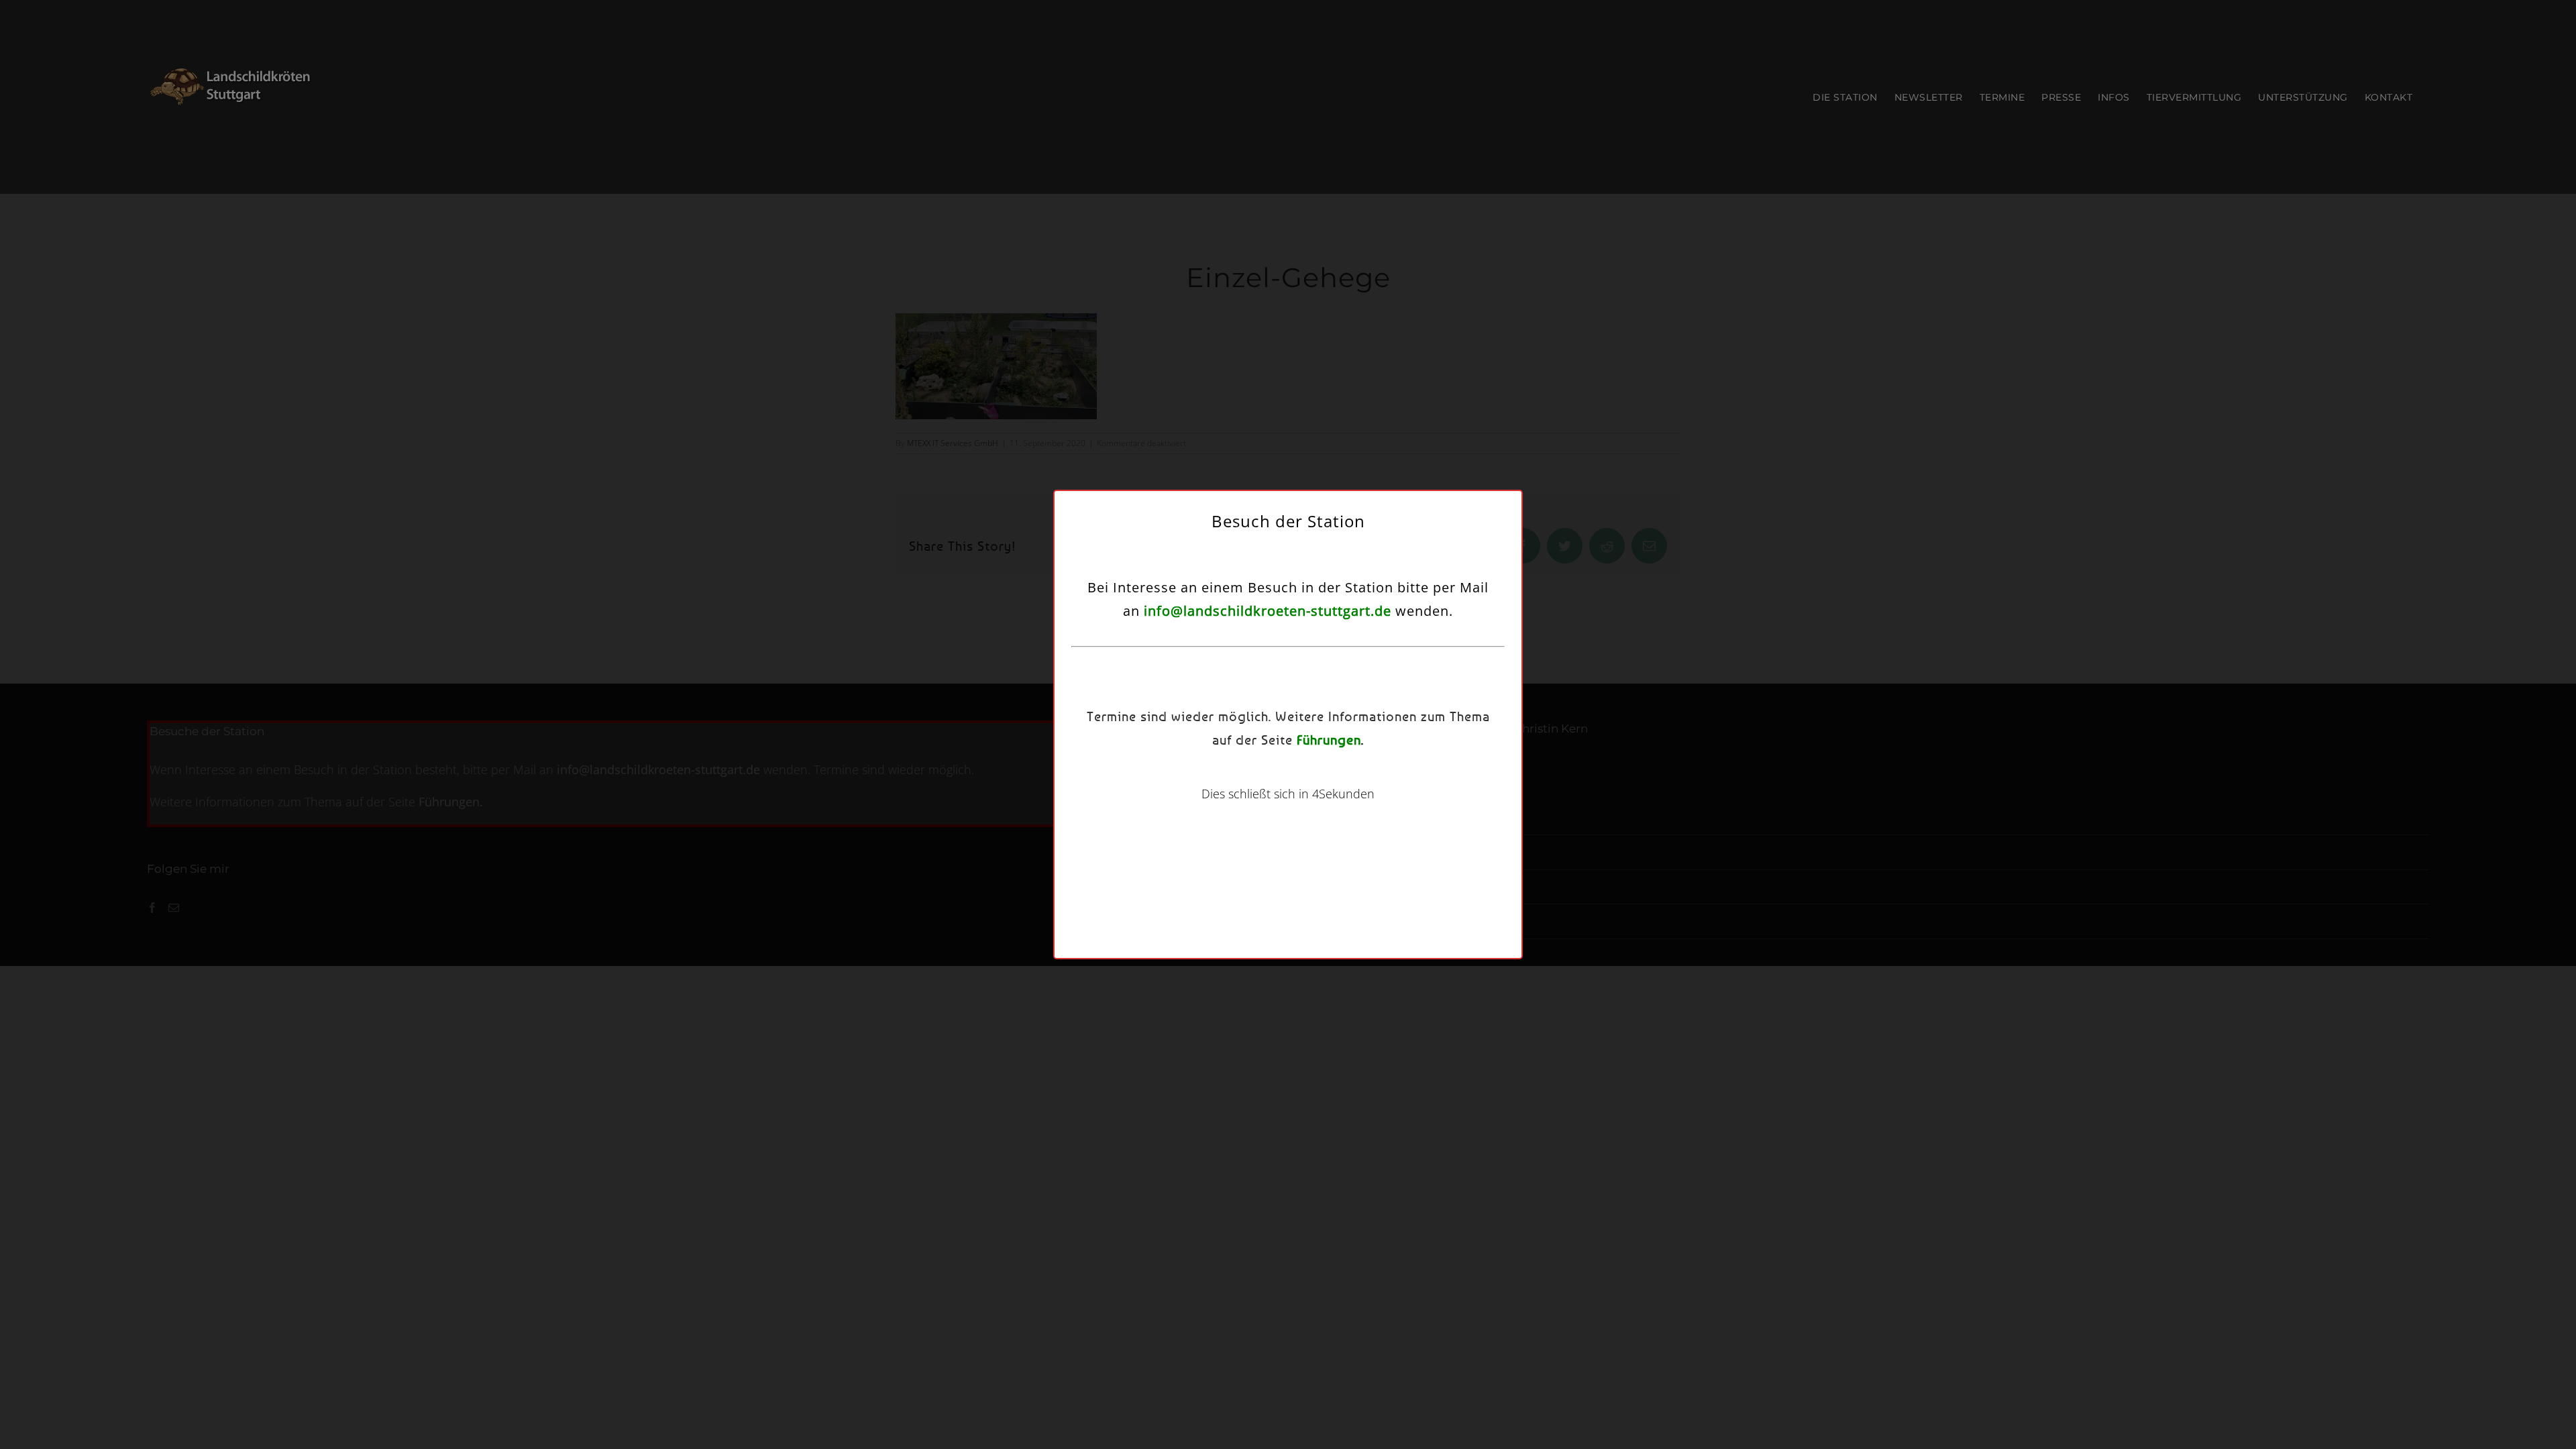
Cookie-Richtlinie (1227, 812)
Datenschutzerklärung (1305, 812)
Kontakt (1365, 812)
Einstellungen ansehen (1394, 778)
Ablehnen (1281, 778)
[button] (1444, 637)
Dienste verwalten (1165, 741)
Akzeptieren (1175, 778)
